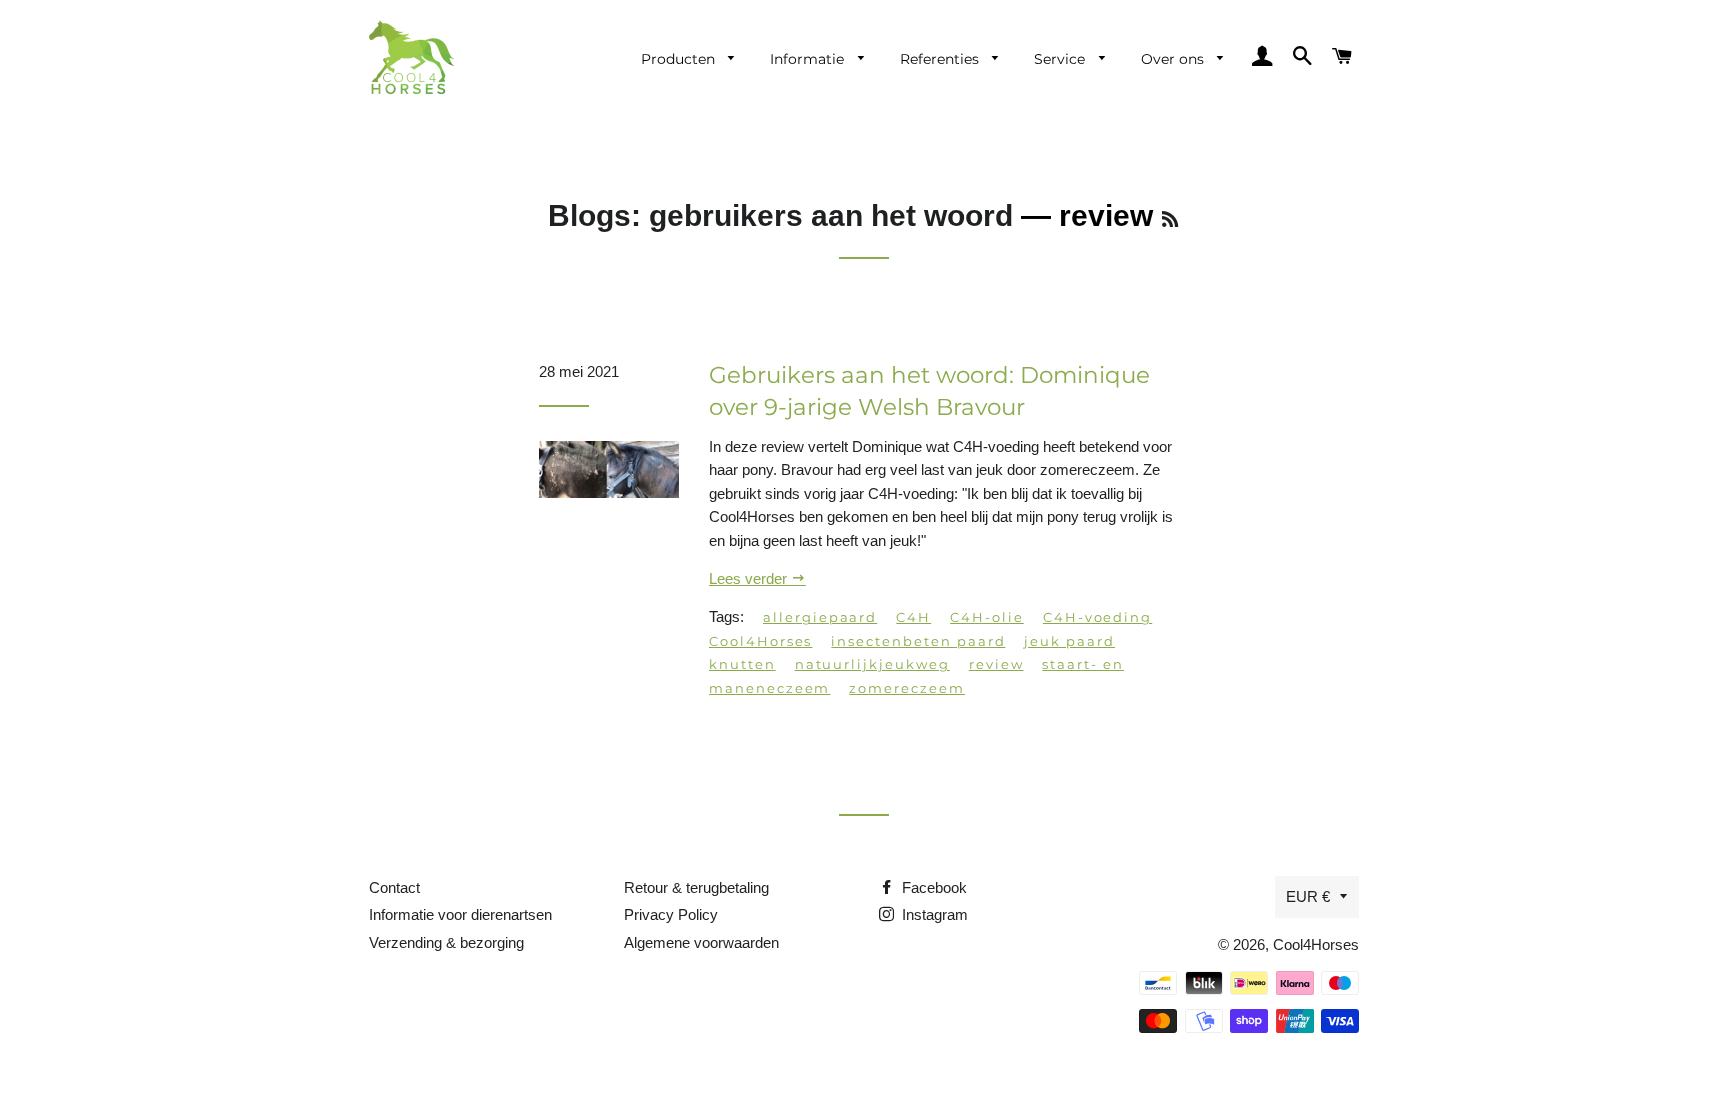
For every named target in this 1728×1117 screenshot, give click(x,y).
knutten (742, 664)
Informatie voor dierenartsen (460, 914)
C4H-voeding (1097, 617)
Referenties (941, 59)
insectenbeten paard (918, 641)
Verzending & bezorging (446, 942)
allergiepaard (820, 617)
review (996, 664)
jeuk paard (1069, 641)
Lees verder (750, 578)
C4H (913, 617)
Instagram (933, 914)
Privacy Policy (671, 914)
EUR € (1308, 896)
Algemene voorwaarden (701, 942)
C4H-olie (987, 617)
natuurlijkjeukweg (872, 664)
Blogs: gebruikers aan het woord (780, 215)
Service (1061, 59)
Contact (394, 887)
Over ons (1174, 59)
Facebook (932, 887)
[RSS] (1170, 220)
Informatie (809, 59)
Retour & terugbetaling (696, 887)
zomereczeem (906, 688)
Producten (680, 59)
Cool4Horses (760, 641)
